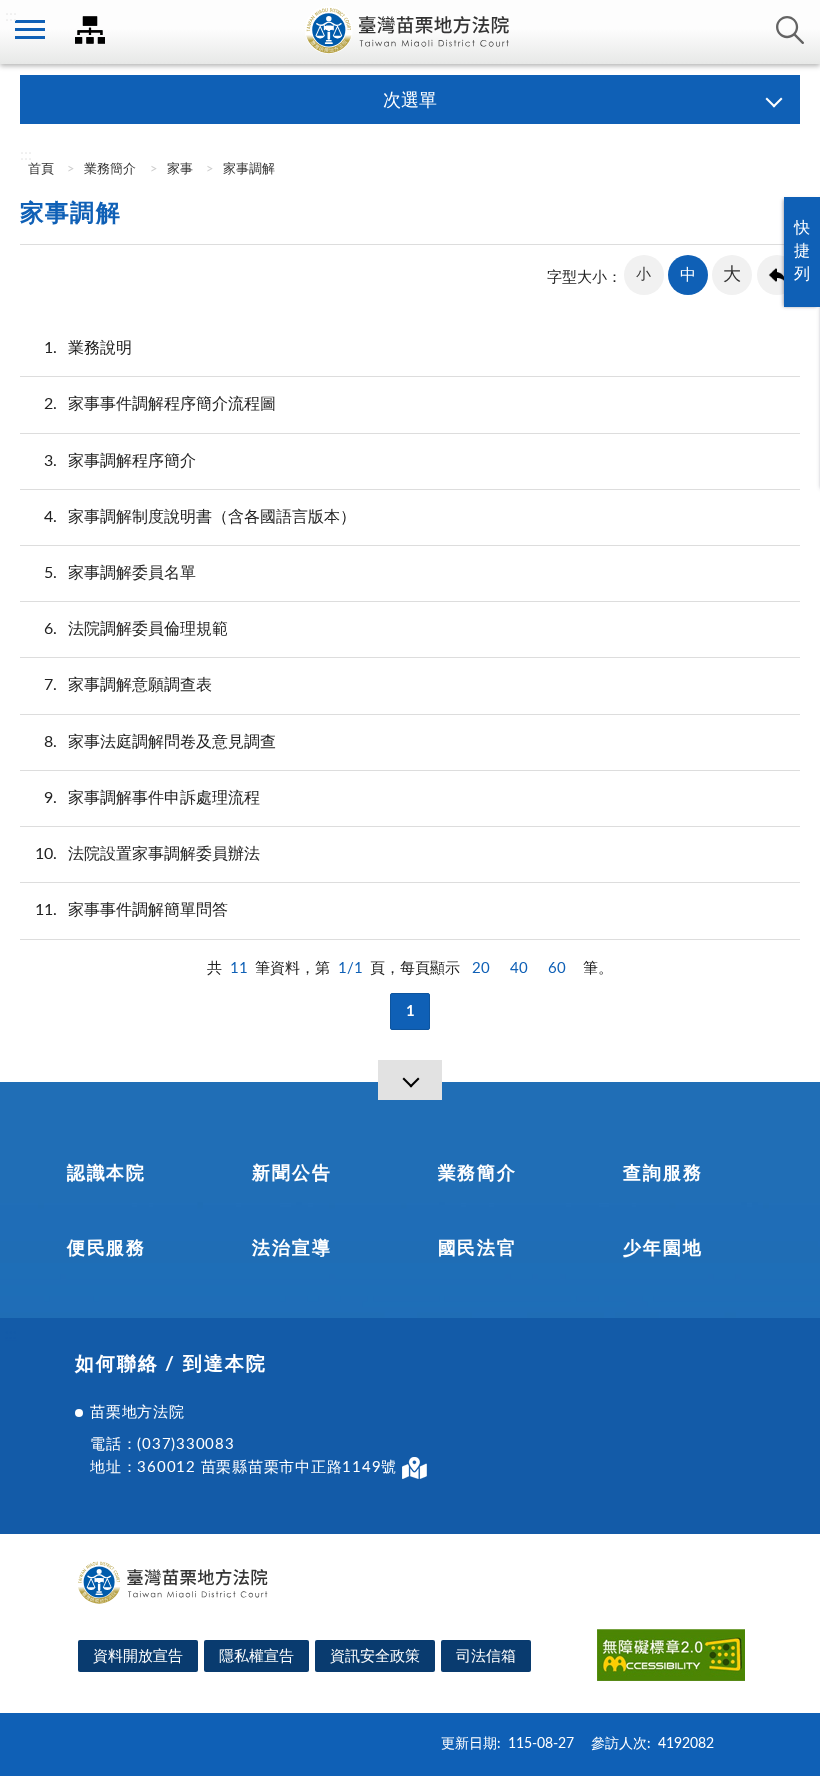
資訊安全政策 (375, 1656)
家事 (180, 169)
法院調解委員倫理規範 (136, 629)
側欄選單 (30, 30)
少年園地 (662, 1249)
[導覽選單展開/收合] (410, 1080)
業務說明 (88, 348)
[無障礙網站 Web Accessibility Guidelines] (671, 1658)
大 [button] (732, 275)
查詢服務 (662, 1174)
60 (557, 968)
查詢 (790, 30)
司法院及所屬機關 (90, 30)
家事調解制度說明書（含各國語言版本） (200, 517)
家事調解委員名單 (120, 573)
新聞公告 (291, 1174)
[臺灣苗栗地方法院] (410, 32)
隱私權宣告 (256, 1656)
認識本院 (106, 1174)
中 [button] (688, 275)
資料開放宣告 (138, 1656)
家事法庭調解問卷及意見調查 (160, 742)
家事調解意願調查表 (128, 685)
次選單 (410, 101)
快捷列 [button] (802, 251)
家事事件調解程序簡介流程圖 (160, 404)
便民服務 (106, 1249)
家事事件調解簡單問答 (131, 910)
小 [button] (643, 274)
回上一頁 (777, 275)
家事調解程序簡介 (120, 461)
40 (519, 968)
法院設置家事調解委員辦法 (147, 854)
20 (481, 968)
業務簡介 (110, 169)
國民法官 (477, 1249)
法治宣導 (291, 1249)
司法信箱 (486, 1656)
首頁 (39, 169)
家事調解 (249, 169)
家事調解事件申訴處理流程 (152, 798)
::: (11, 16)
